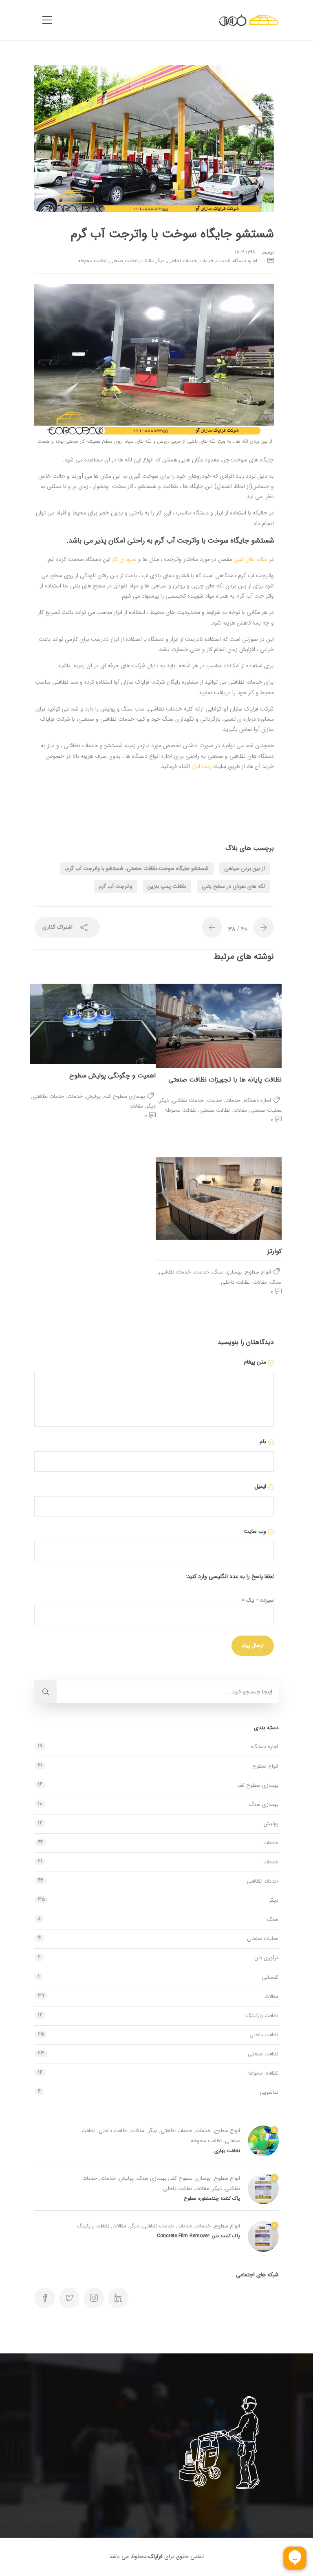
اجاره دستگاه (245, 261)
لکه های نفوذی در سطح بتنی (233, 886)
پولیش (93, 1096)
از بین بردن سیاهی (245, 869)
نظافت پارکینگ (262, 2016)
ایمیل (260, 1486)
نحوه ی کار (124, 559)
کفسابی (270, 1977)
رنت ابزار (202, 766)
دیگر (160, 261)
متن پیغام (255, 1362)
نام (263, 1441)
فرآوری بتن (267, 1958)
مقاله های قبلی (250, 559)
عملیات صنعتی (266, 1110)
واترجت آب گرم (115, 886)
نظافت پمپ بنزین (167, 886)
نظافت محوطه (93, 261)
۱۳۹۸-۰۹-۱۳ (245, 252)
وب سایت (255, 1531)
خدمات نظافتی (182, 261)
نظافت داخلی (235, 1282)
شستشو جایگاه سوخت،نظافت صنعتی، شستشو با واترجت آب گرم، (137, 869)
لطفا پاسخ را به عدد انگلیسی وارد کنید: (230, 1576)
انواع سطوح (258, 1272)
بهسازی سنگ (227, 1272)
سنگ (276, 1282)
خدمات (223, 261)
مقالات (147, 261)
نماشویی (269, 2092)
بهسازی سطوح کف (125, 1096)
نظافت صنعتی (123, 261)
